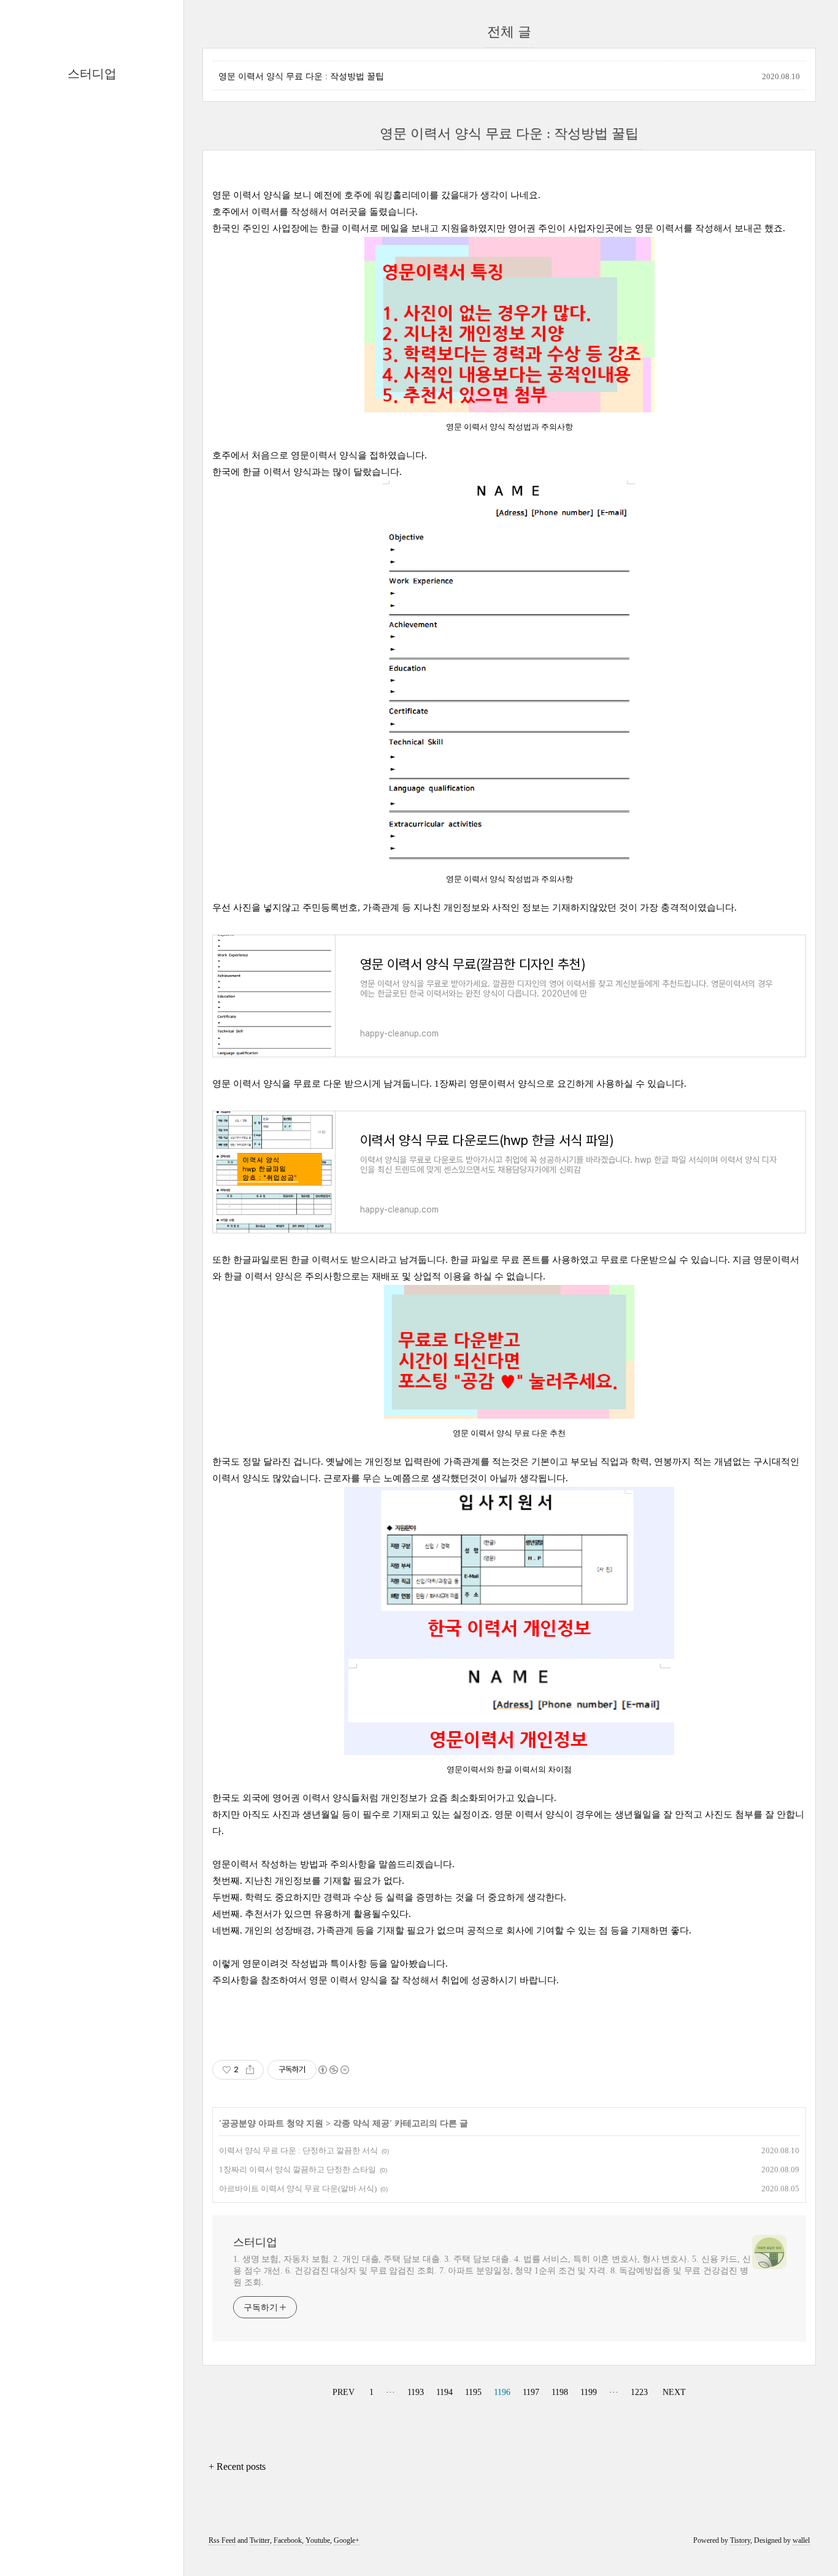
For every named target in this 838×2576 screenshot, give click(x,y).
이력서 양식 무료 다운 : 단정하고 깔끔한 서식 (298, 2150)
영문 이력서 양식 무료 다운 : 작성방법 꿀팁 (301, 76)
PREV (342, 2390)
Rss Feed (222, 2540)
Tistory (740, 2540)
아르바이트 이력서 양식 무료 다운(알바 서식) (298, 2188)
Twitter (260, 2540)
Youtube (318, 2540)
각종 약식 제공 (361, 2123)
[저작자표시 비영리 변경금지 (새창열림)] (333, 2070)
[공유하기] (250, 2070)
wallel (801, 2540)
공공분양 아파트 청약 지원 (272, 2123)
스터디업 (92, 74)
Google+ (347, 2540)
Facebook (288, 2540)
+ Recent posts (237, 2466)
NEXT (673, 2390)
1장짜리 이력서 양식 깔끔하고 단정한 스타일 (298, 2169)
